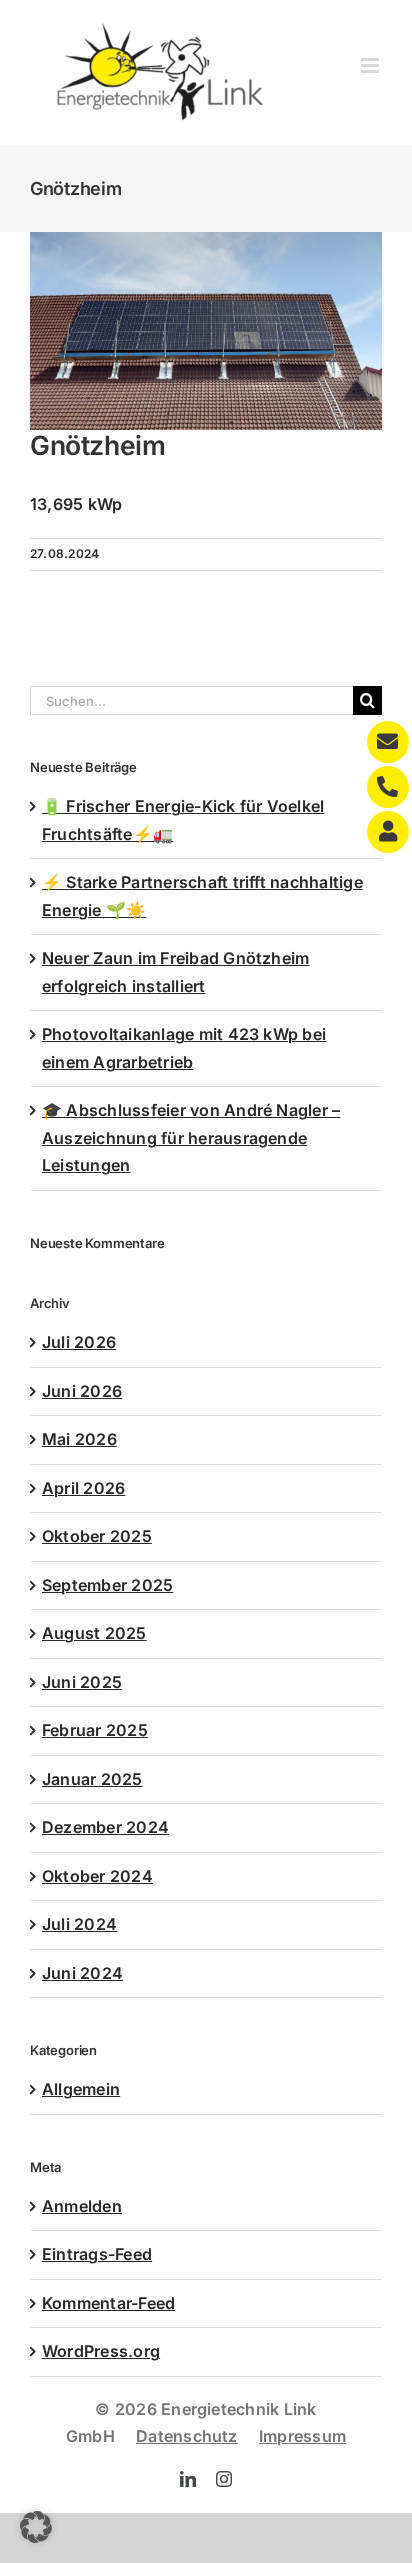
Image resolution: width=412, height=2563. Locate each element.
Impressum (302, 2436)
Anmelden (82, 2206)
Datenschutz (187, 2436)
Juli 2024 (79, 1924)
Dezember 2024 (105, 1827)
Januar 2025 (92, 1779)
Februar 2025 (95, 1730)
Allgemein (81, 2089)
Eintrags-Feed (97, 2254)
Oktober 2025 (97, 1536)
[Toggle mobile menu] (371, 65)
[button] (36, 2527)
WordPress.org (101, 2351)
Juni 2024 (82, 1973)
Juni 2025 (82, 1682)
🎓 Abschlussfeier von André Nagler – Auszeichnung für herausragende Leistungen (191, 1137)
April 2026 (83, 1488)
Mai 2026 (79, 1439)
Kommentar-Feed (108, 2303)
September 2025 (107, 1585)
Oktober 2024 (97, 1876)
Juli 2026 (79, 1342)
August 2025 (94, 1633)
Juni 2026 (82, 1391)
